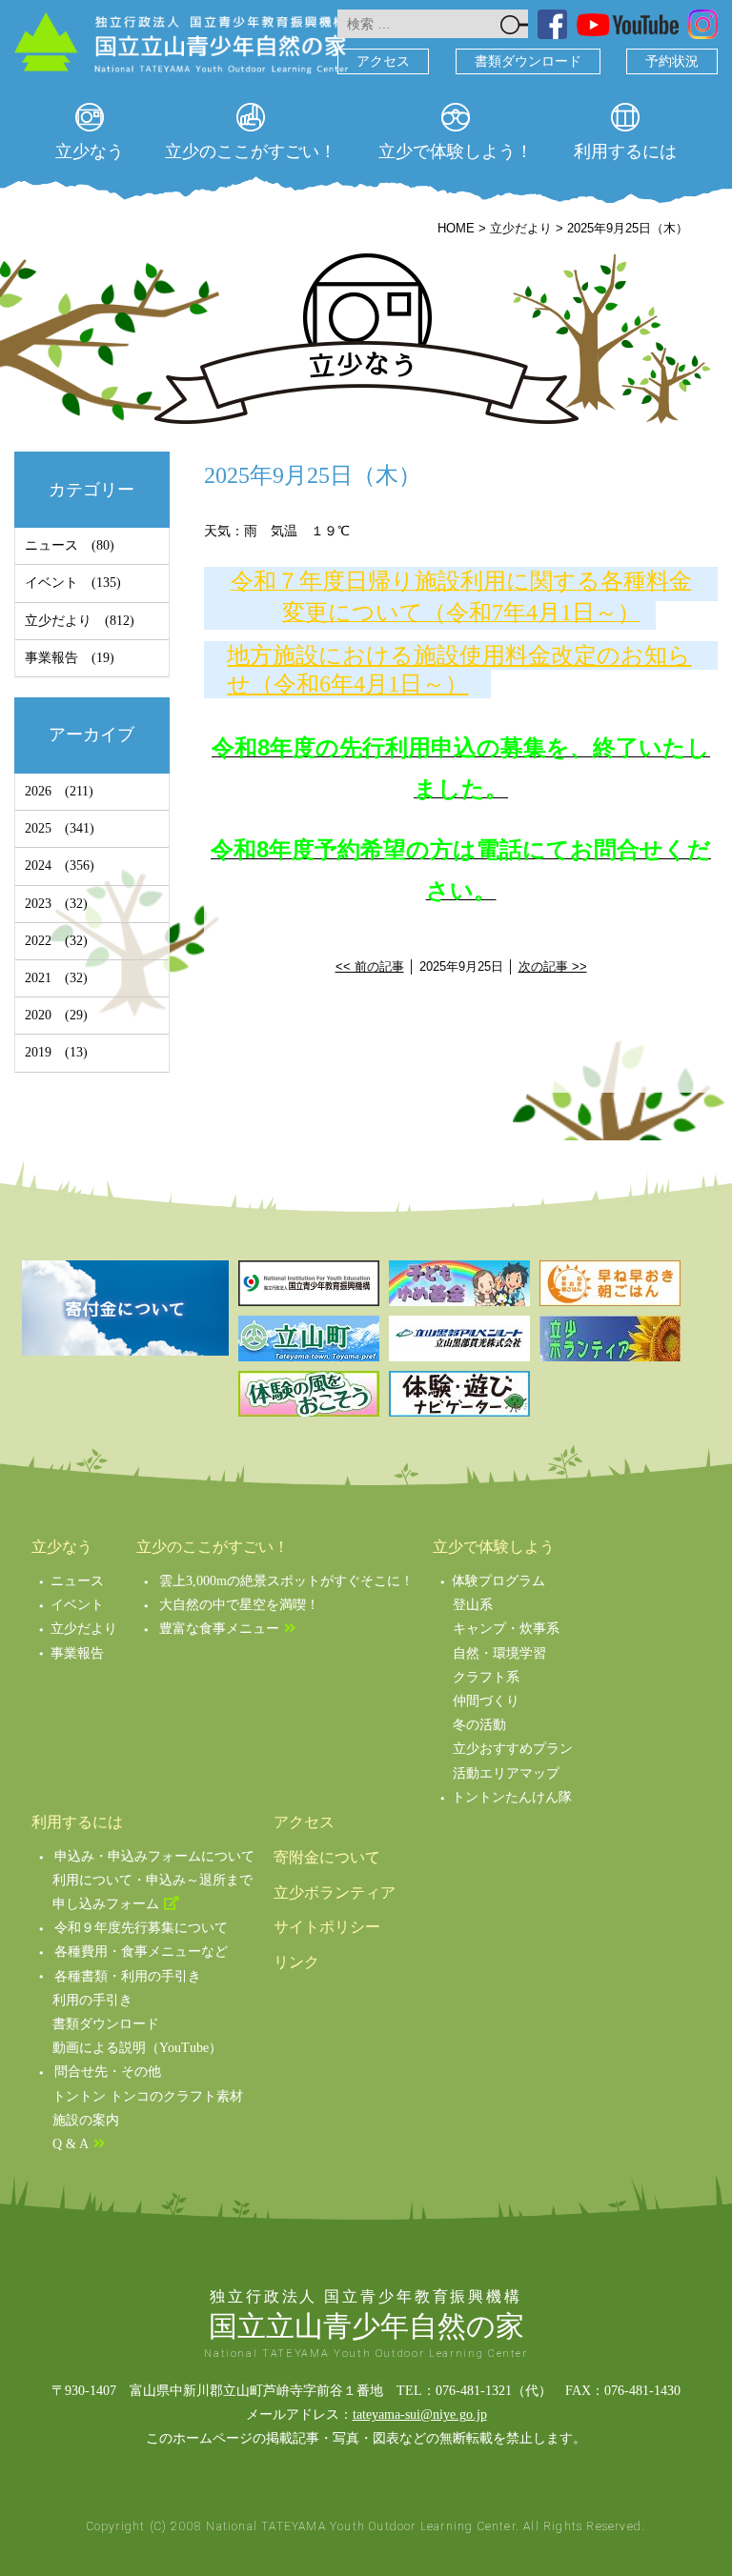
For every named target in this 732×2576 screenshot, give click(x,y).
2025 (38, 828)
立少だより (58, 621)
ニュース (51, 545)
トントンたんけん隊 (512, 1797)
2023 (38, 904)
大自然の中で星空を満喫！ (239, 1605)
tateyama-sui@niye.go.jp (420, 2415)
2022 (38, 941)
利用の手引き (92, 2000)
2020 (38, 1015)
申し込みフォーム (106, 1904)
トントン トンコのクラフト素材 (148, 2096)
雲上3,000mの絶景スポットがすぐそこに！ (286, 1581)
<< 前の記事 (370, 966)
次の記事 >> (553, 966)
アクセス (383, 61)
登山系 (473, 1605)
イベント (51, 583)
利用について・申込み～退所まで (152, 1880)
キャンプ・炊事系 (506, 1629)
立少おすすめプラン (513, 1749)
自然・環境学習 (499, 1653)
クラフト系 (486, 1677)
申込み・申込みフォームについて (154, 1856)
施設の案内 (86, 2120)
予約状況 (672, 61)
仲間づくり (486, 1701)
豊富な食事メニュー (219, 1629)
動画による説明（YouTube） (137, 2048)
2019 (38, 1052)
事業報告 (51, 658)
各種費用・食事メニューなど (141, 1952)
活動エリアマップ (506, 1773)
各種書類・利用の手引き (128, 1976)
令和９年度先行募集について (141, 1928)
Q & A (71, 2144)
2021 (38, 978)
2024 (38, 865)
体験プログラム (498, 1581)
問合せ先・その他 (108, 2072)
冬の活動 (479, 1725)
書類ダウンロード (528, 61)
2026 (38, 791)
